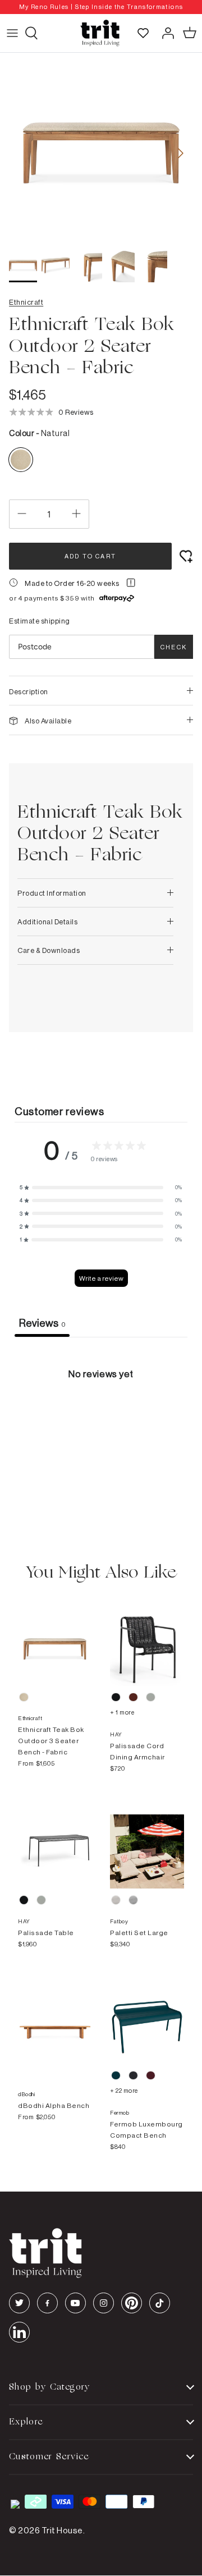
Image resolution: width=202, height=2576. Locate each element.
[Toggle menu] (12, 33)
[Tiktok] (160, 2303)
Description (29, 691)
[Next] (181, 153)
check (174, 647)
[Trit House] (100, 33)
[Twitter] (19, 2303)
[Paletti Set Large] (147, 1840)
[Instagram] (104, 2303)
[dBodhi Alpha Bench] (55, 2016)
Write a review (101, 1278)
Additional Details (47, 922)
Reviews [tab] (42, 1323)
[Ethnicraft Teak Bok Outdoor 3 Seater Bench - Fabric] (55, 1638)
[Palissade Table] (55, 1840)
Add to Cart (90, 556)
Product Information (52, 893)
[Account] (165, 33)
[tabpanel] (101, 1421)
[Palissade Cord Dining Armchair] (147, 1638)
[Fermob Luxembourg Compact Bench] (147, 2016)
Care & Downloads (49, 950)
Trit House (62, 2530)
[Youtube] (75, 2303)
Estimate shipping (40, 621)
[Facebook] (47, 2303)
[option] (101, 7)
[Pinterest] (132, 2303)
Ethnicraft (26, 302)
